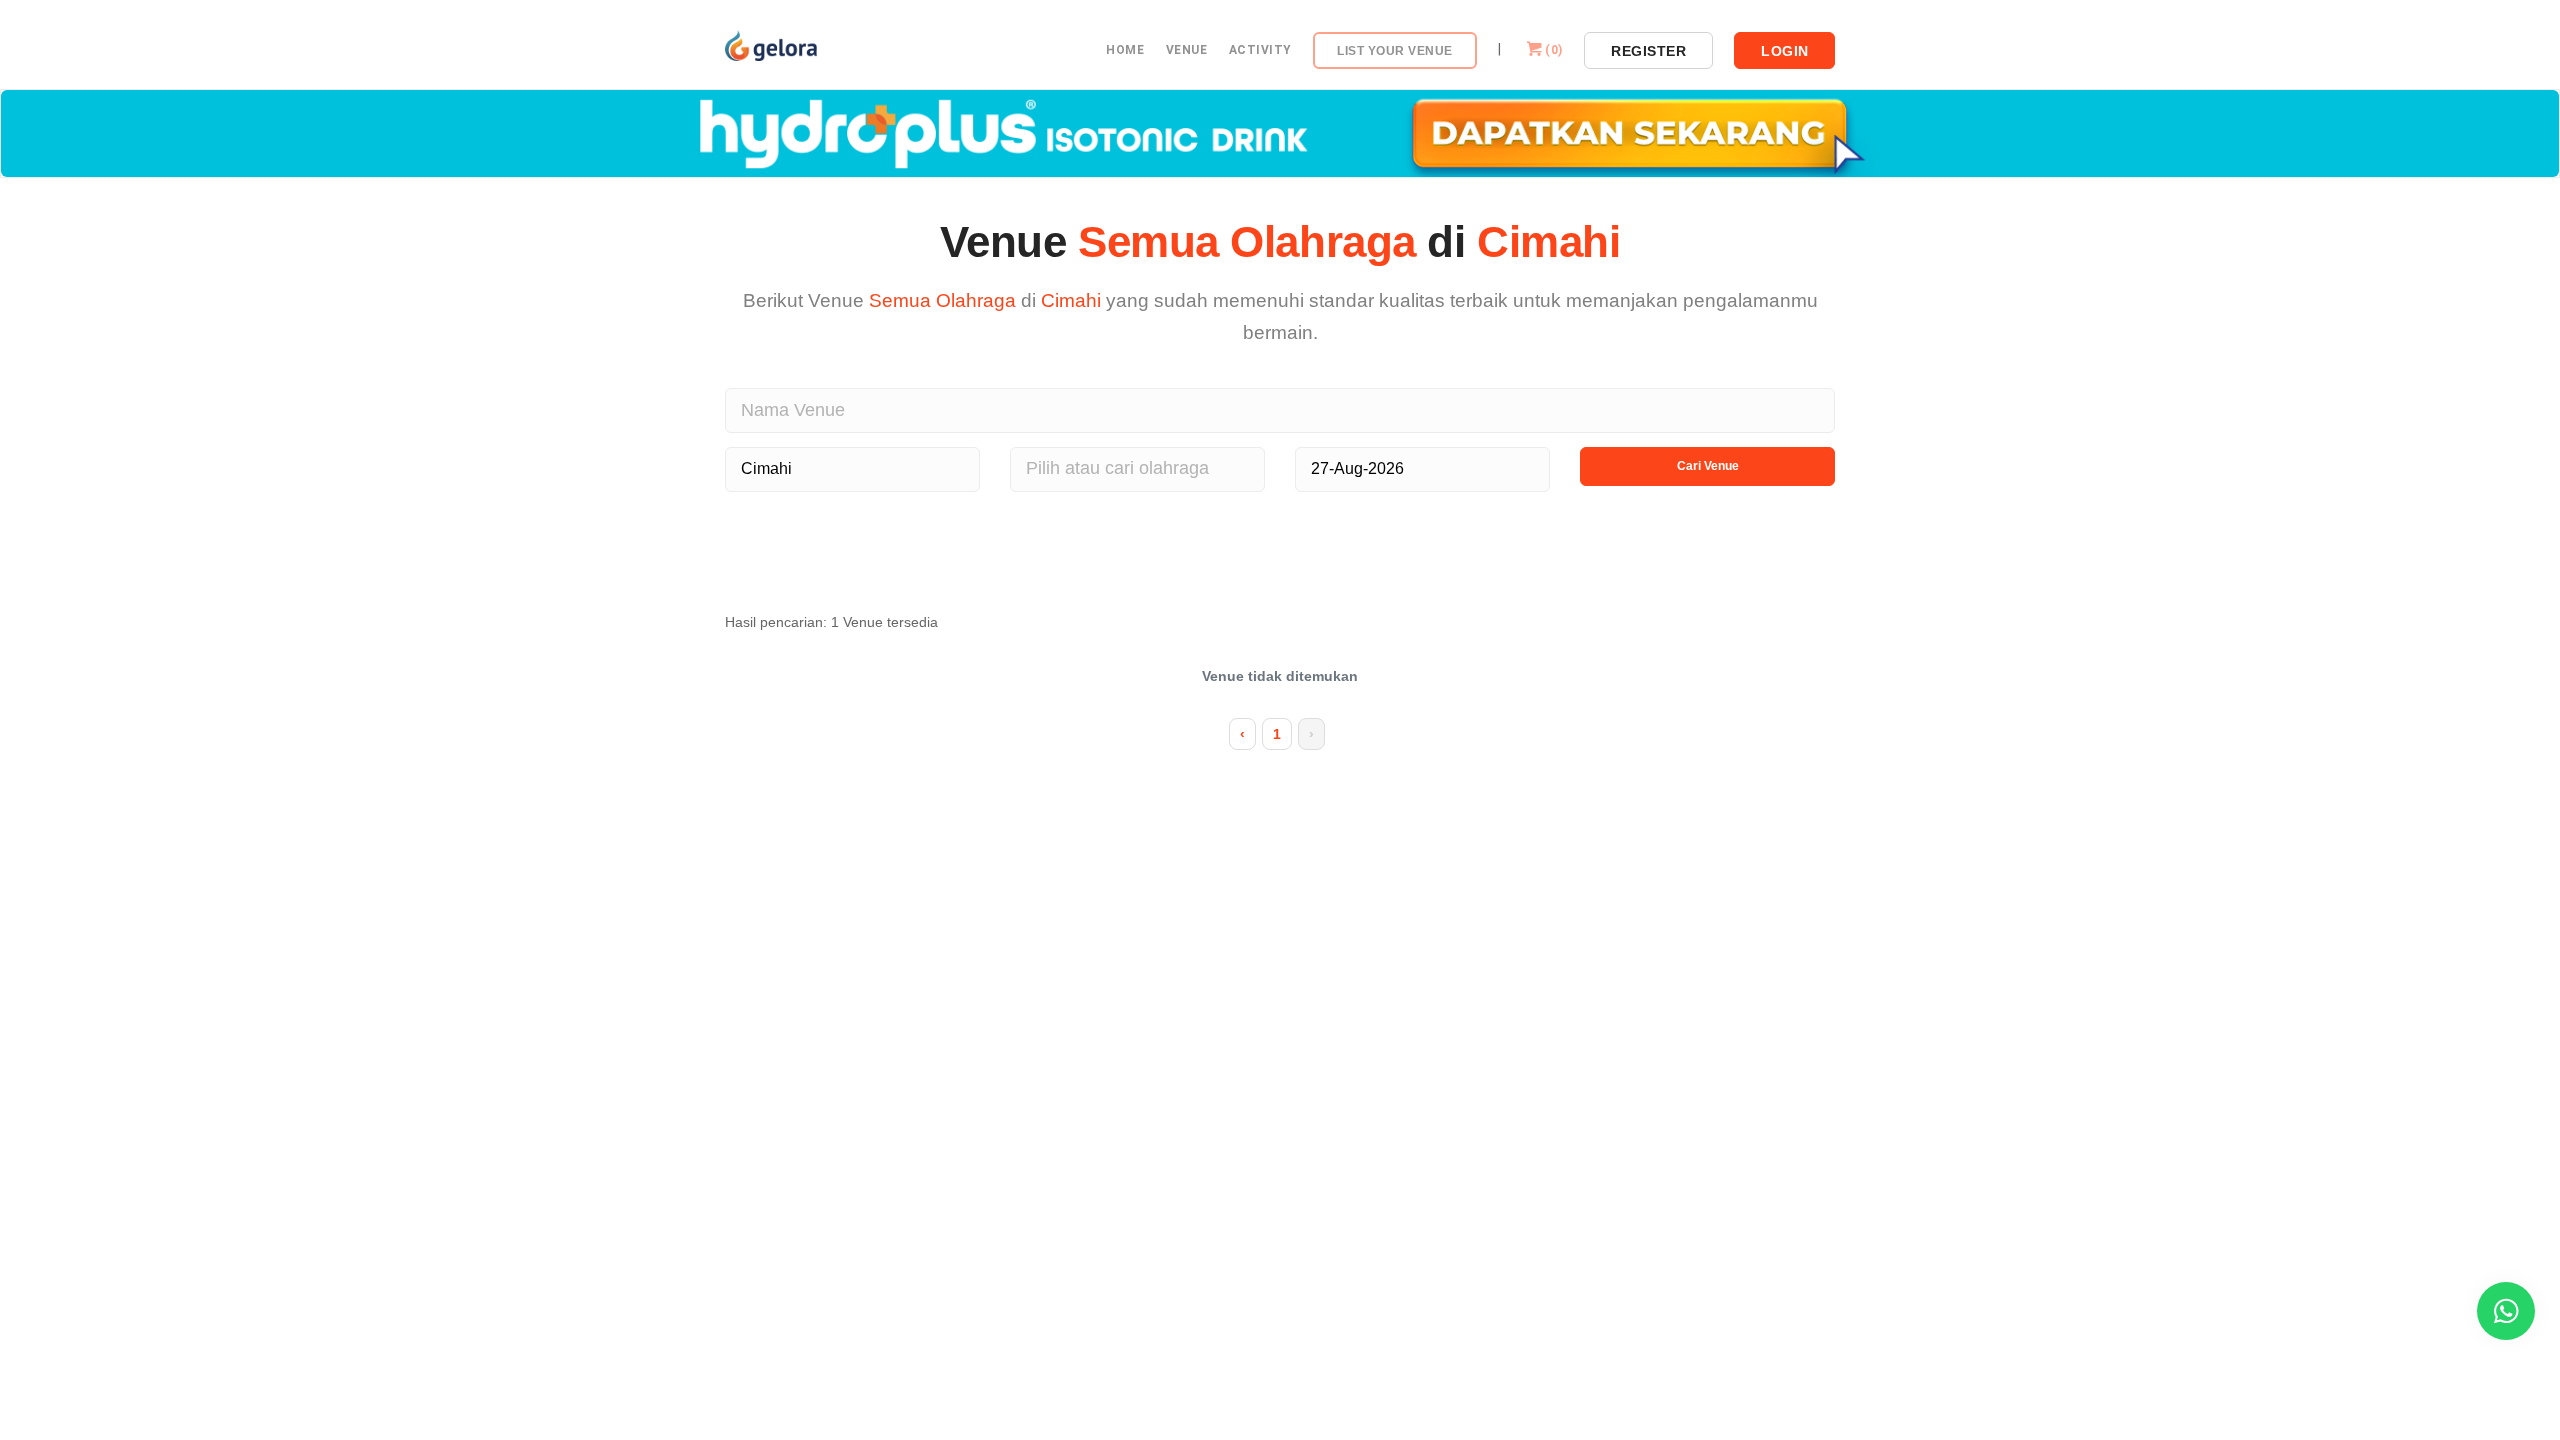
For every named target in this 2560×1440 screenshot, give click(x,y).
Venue (1187, 50)
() (1554, 50)
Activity (1260, 50)
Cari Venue (1708, 466)
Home (1125, 50)
